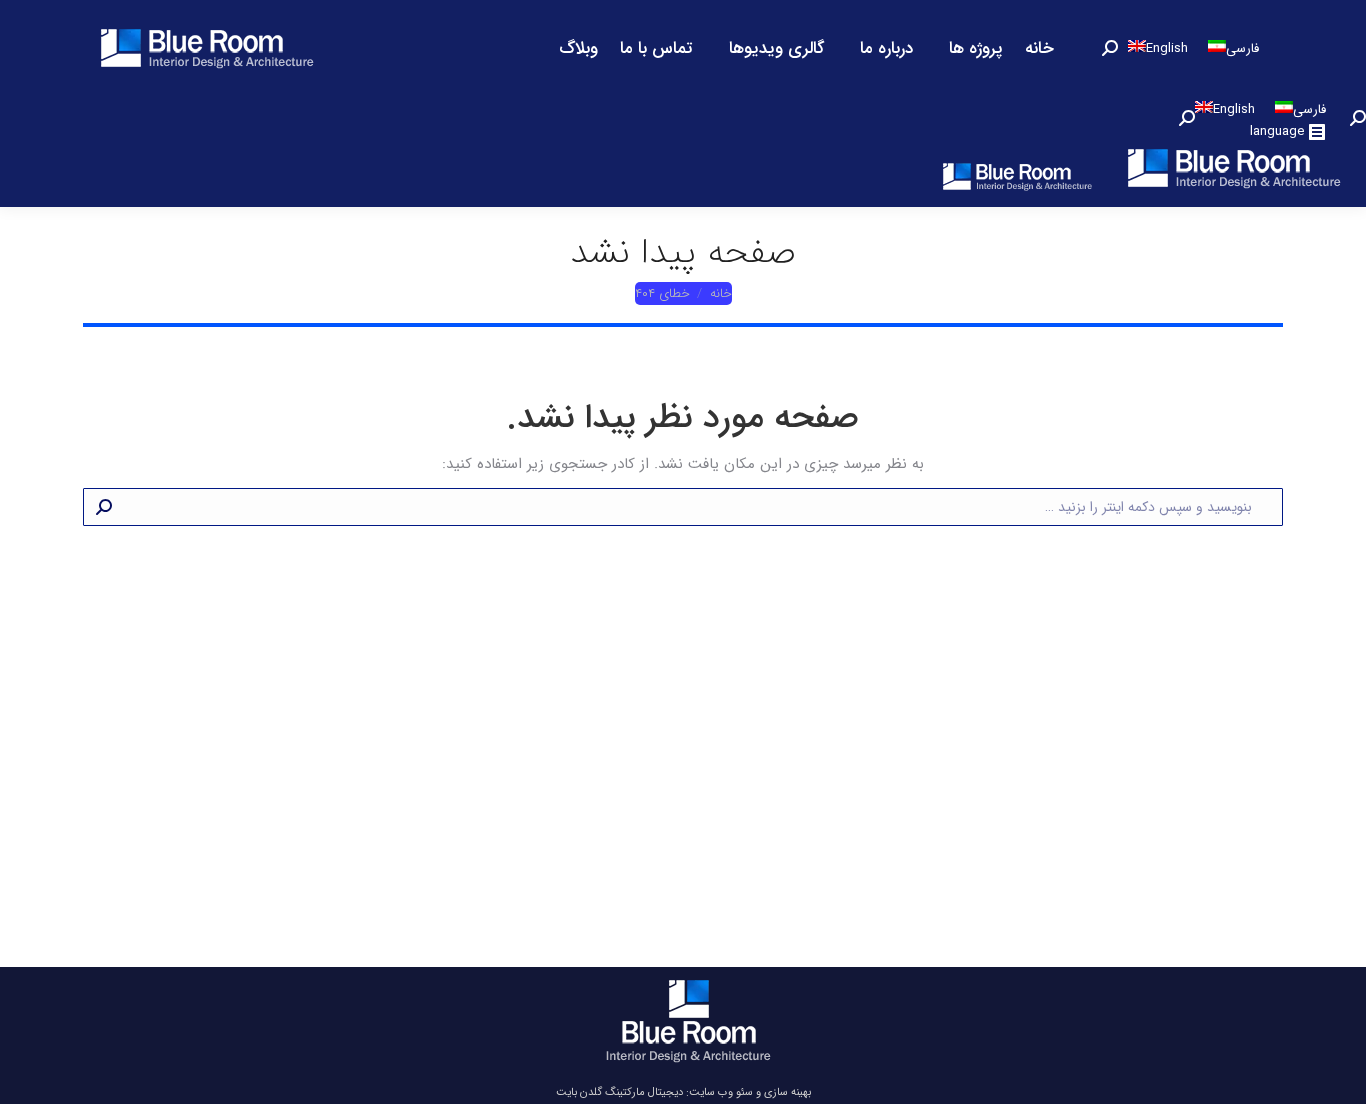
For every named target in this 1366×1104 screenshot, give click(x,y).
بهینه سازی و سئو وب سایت (750, 1092)
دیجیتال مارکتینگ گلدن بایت (619, 1092)
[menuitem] (1039, 48)
